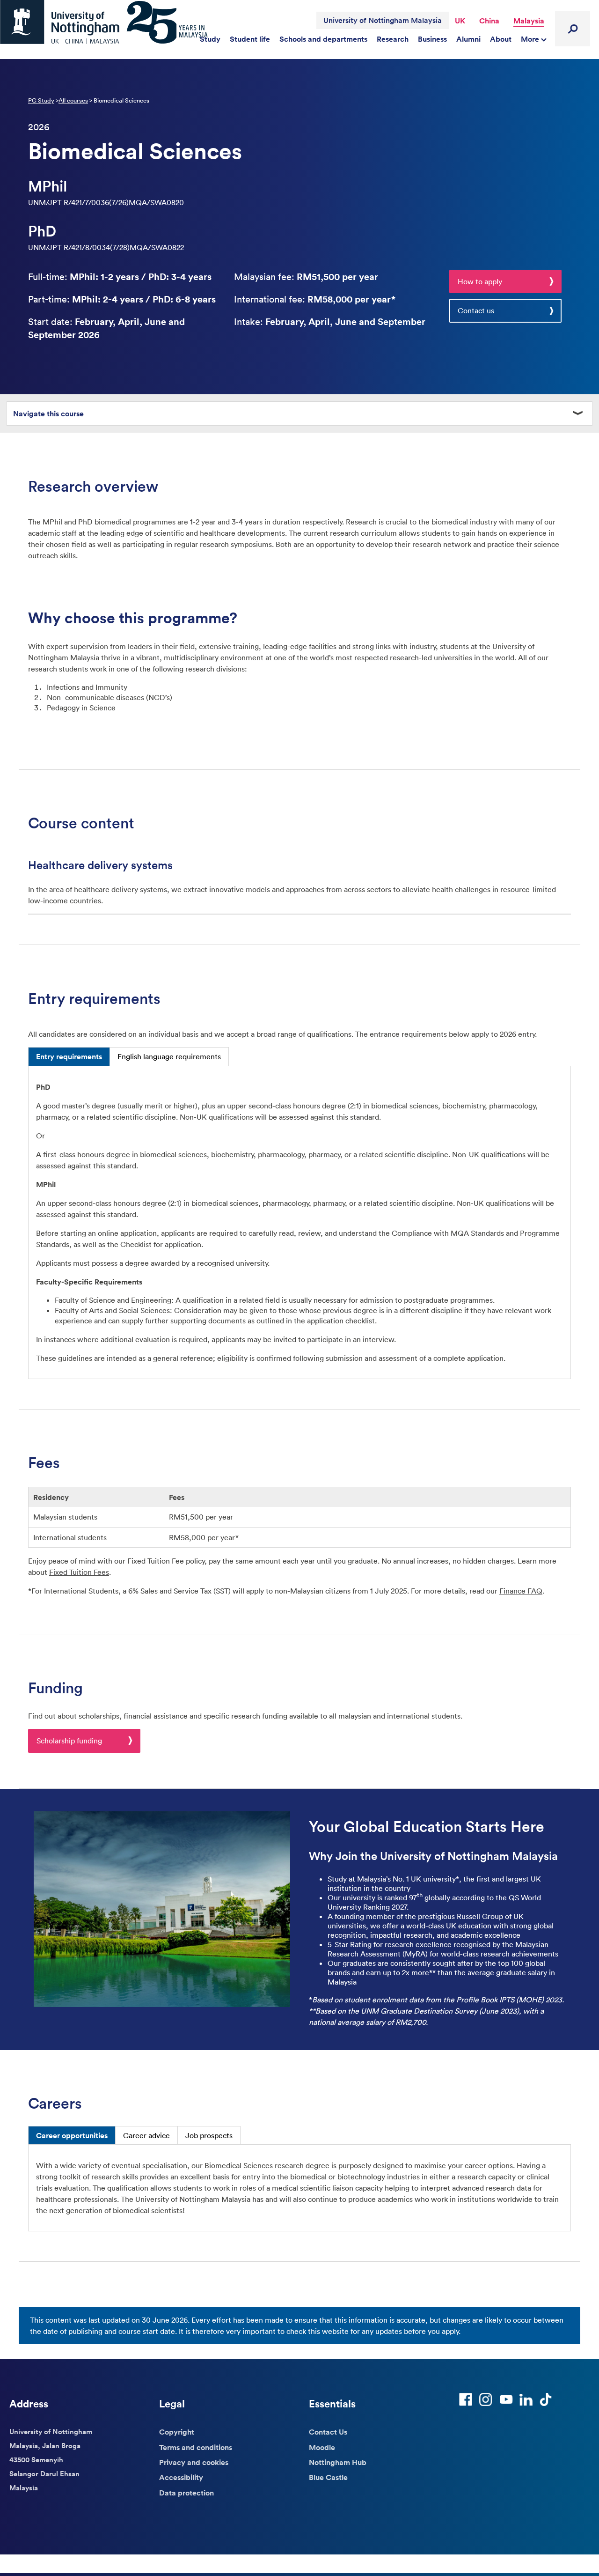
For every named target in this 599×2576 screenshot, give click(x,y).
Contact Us (328, 2432)
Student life (250, 39)
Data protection (186, 2493)
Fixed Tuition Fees (79, 1572)
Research (393, 39)
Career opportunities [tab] (72, 2135)
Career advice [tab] (146, 2135)
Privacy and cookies (194, 2462)
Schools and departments (323, 39)
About (501, 39)
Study (210, 39)
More (531, 39)
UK (460, 21)
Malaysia (529, 21)
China (489, 21)
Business (432, 39)
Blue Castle (328, 2477)
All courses (73, 100)
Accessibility (181, 2477)
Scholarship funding (69, 1741)
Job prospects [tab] (209, 2135)
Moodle (322, 2447)
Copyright (177, 2432)
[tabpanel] (299, 1222)
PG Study (41, 100)
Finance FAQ (521, 1591)
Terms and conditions (196, 2447)
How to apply (480, 281)
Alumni (468, 39)
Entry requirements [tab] (69, 1056)
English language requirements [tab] (169, 1056)
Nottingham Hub (338, 2462)
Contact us (476, 310)
